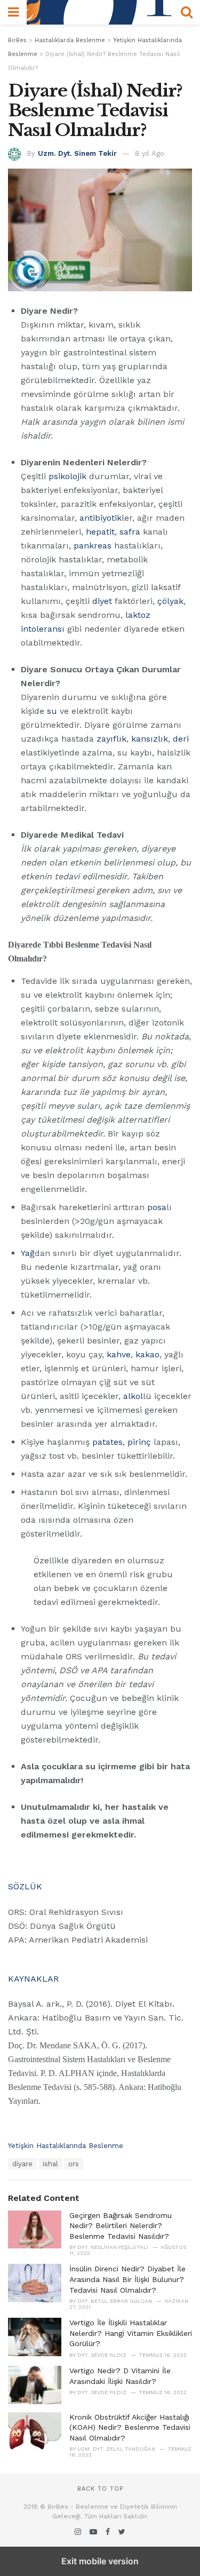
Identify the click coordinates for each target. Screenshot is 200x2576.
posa (157, 1207)
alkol (133, 1396)
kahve (119, 1354)
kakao (147, 1354)
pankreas (93, 546)
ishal (50, 2164)
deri (181, 739)
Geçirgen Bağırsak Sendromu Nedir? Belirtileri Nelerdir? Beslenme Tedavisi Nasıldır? (121, 2226)
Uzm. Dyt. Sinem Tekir (77, 153)
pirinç (139, 1442)
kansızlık (150, 739)
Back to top (100, 2489)
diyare (22, 2164)
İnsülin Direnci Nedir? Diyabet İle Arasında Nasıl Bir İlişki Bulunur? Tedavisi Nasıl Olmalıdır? (127, 2279)
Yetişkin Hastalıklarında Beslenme (66, 2146)
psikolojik (67, 476)
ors (74, 2164)
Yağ (28, 1253)
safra (130, 532)
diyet (102, 601)
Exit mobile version (100, 2561)
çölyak (170, 601)
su (52, 711)
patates (107, 1442)
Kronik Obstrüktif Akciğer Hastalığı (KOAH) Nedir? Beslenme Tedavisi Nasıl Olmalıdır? (130, 2427)
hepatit (100, 532)
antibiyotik (101, 518)
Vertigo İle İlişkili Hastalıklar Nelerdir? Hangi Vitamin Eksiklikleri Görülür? (131, 2333)
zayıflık (111, 739)
